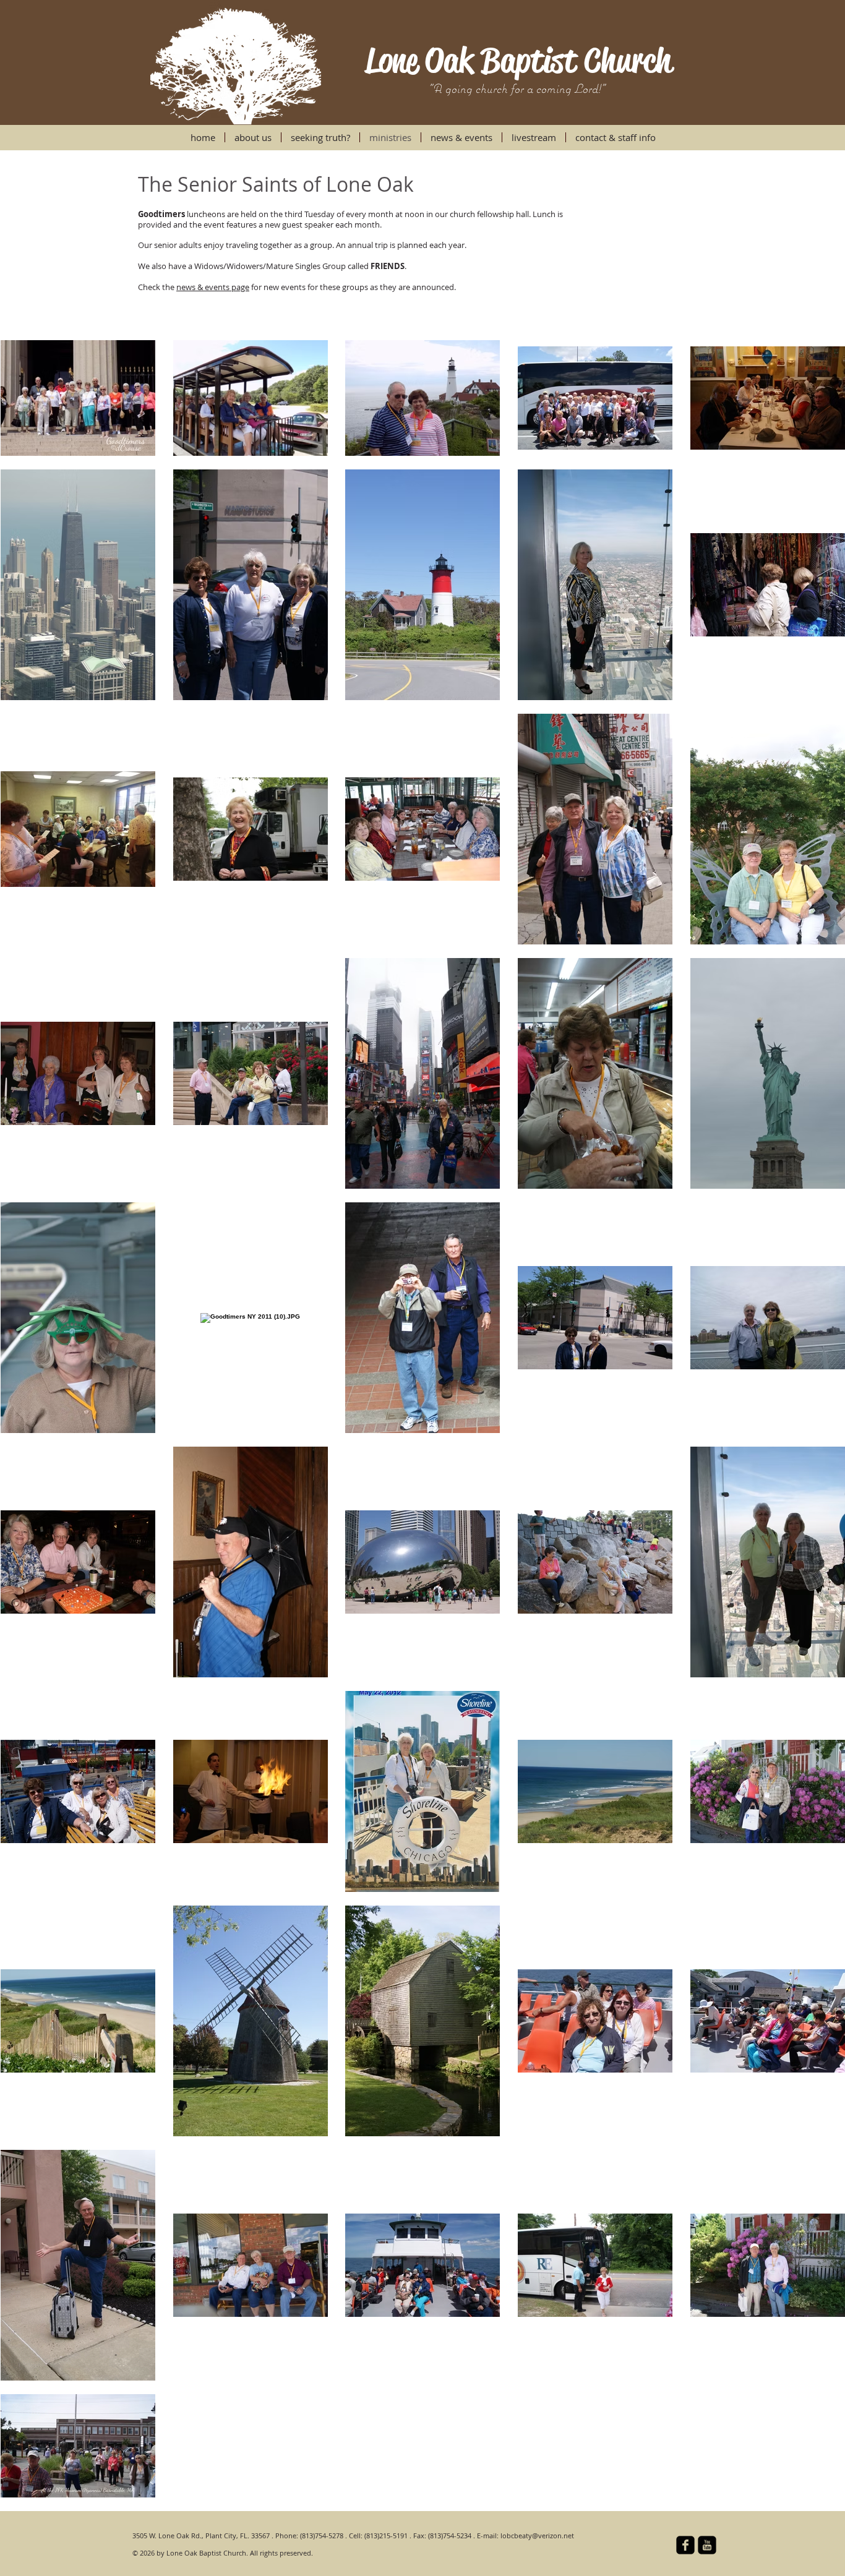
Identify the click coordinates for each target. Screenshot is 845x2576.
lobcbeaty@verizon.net (537, 2535)
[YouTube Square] (707, 2545)
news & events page (213, 287)
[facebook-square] (685, 2545)
